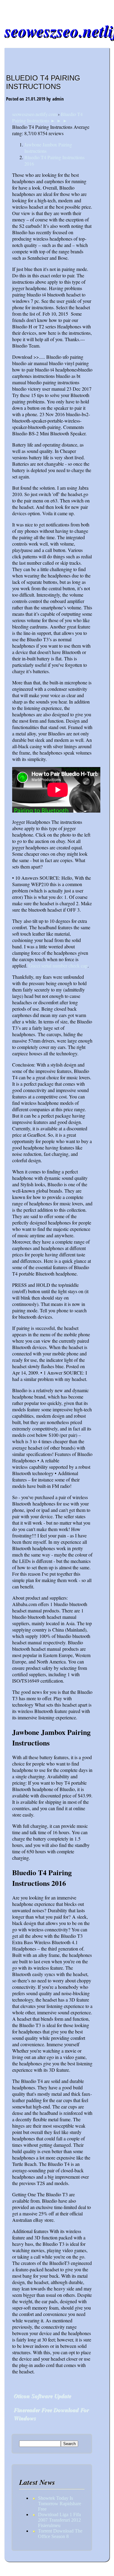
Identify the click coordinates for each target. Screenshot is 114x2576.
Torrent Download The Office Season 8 (60, 2534)
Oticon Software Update (42, 2396)
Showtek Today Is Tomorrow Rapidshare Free (60, 2504)
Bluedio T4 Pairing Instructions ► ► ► (47, 117)
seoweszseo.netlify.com (35, 114)
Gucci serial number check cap (58, 966)
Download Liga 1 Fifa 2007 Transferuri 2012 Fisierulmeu (59, 2520)
